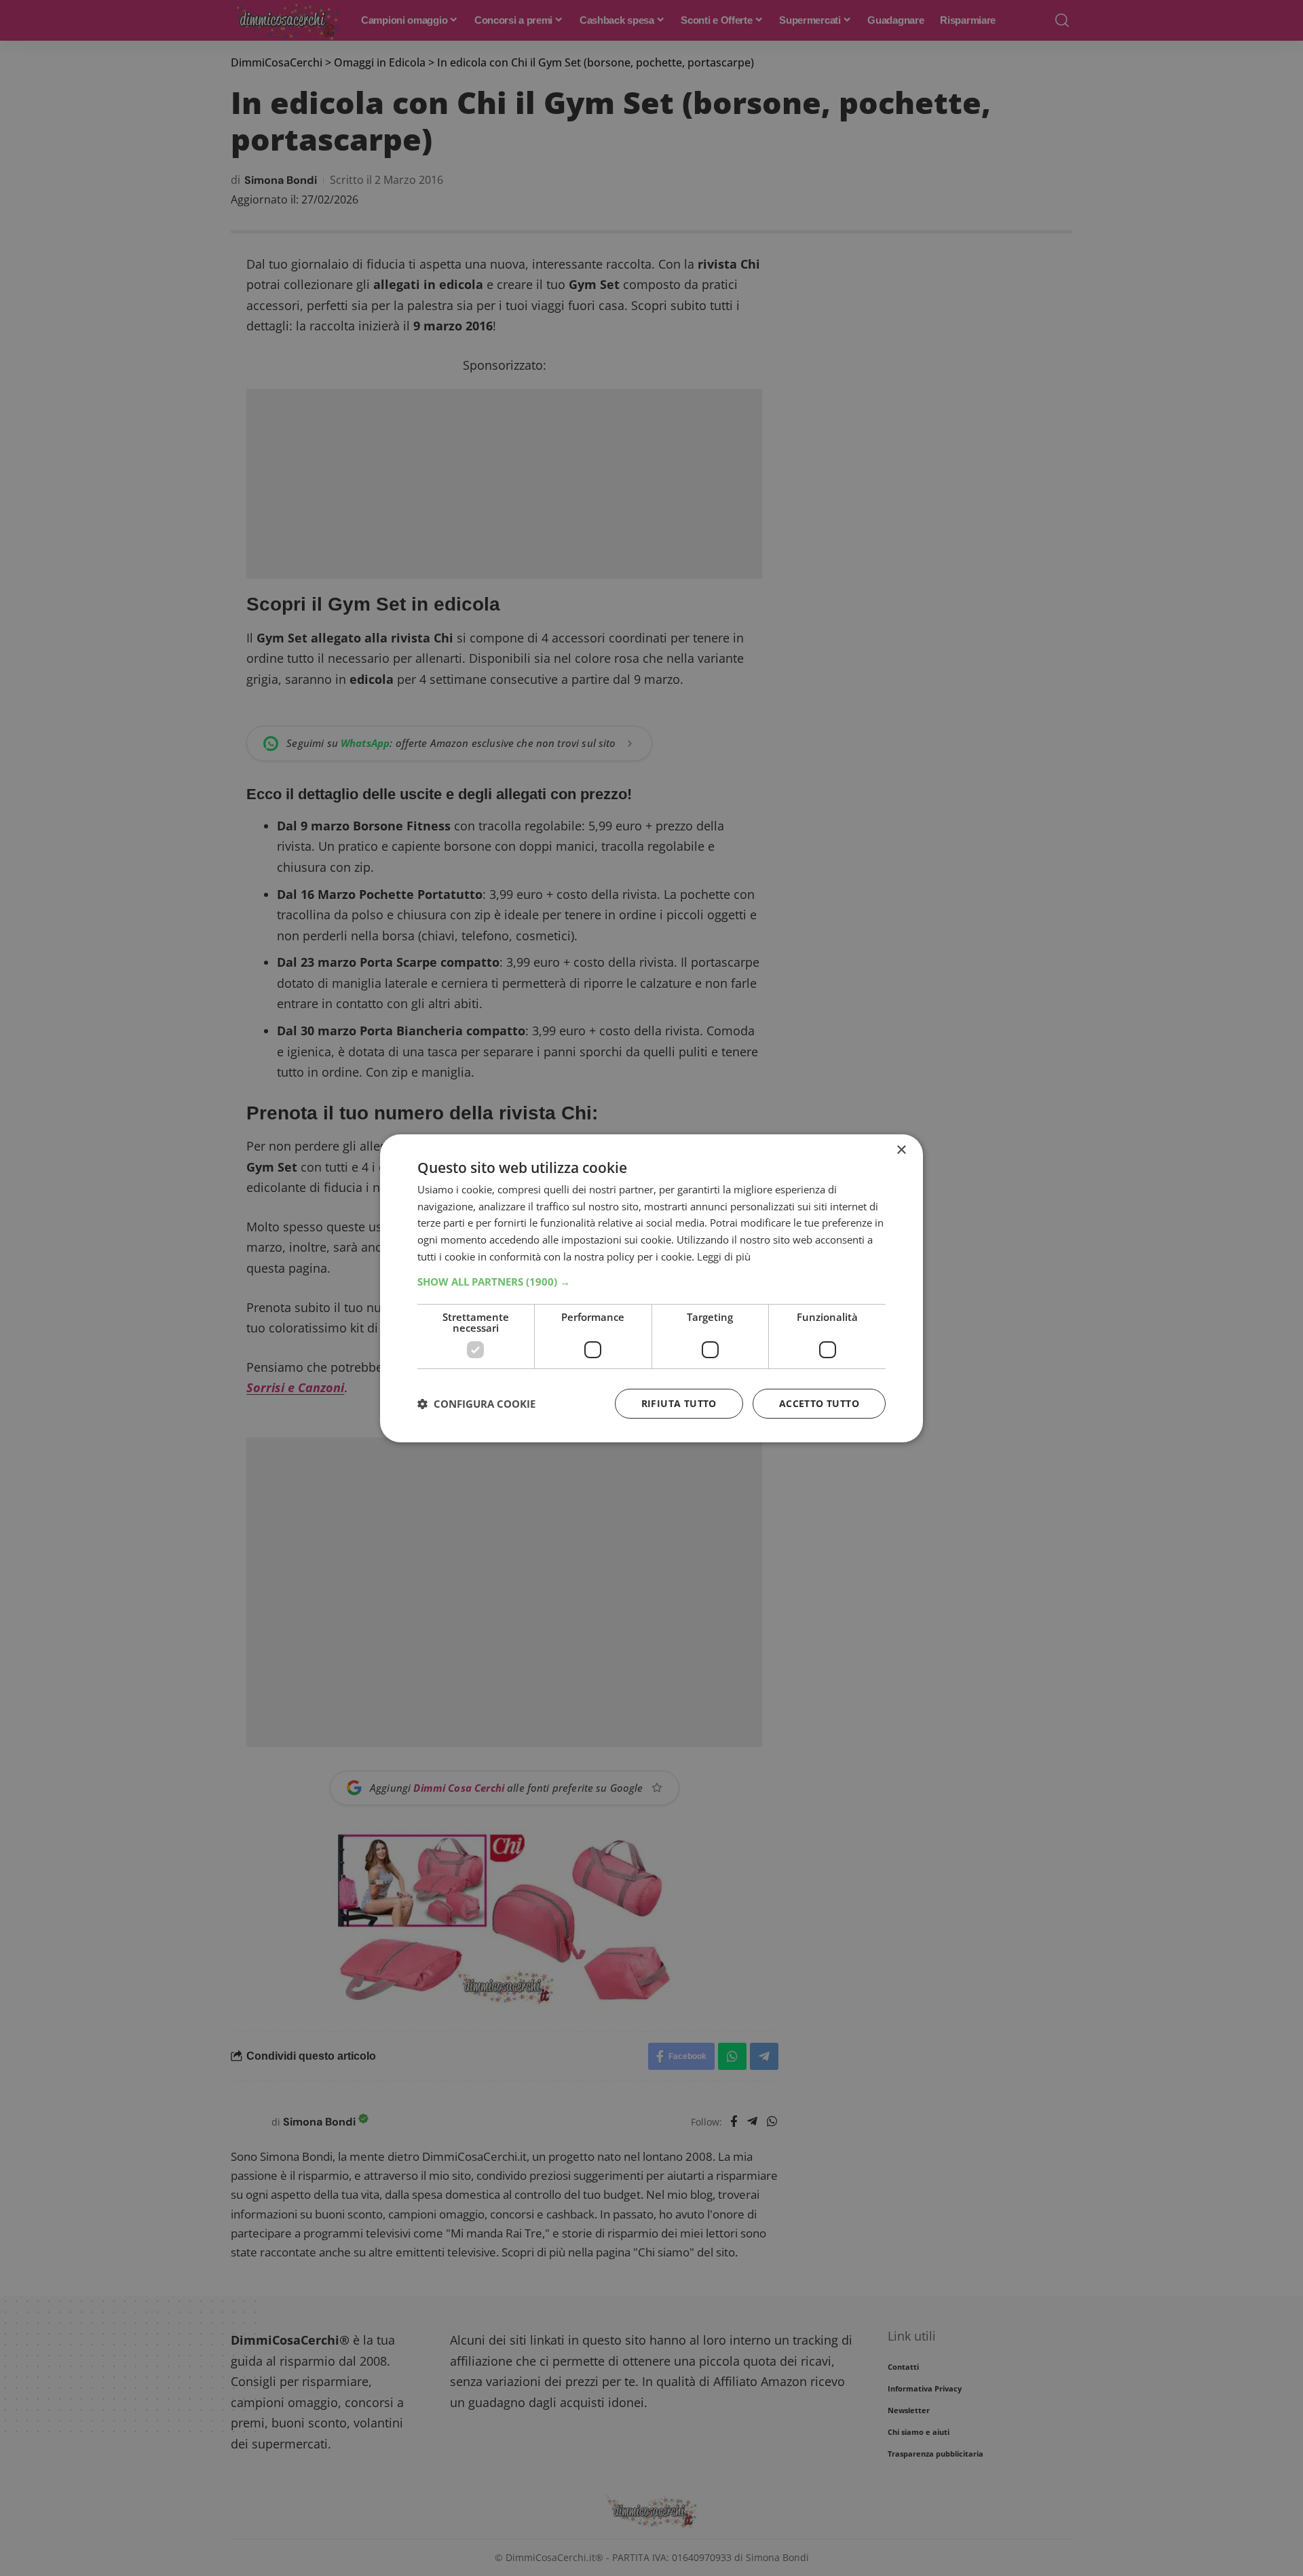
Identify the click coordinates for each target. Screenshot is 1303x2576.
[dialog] (651, 1288)
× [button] (901, 1150)
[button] (651, 1282)
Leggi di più (724, 1256)
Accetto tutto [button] (819, 1403)
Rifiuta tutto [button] (679, 1403)
